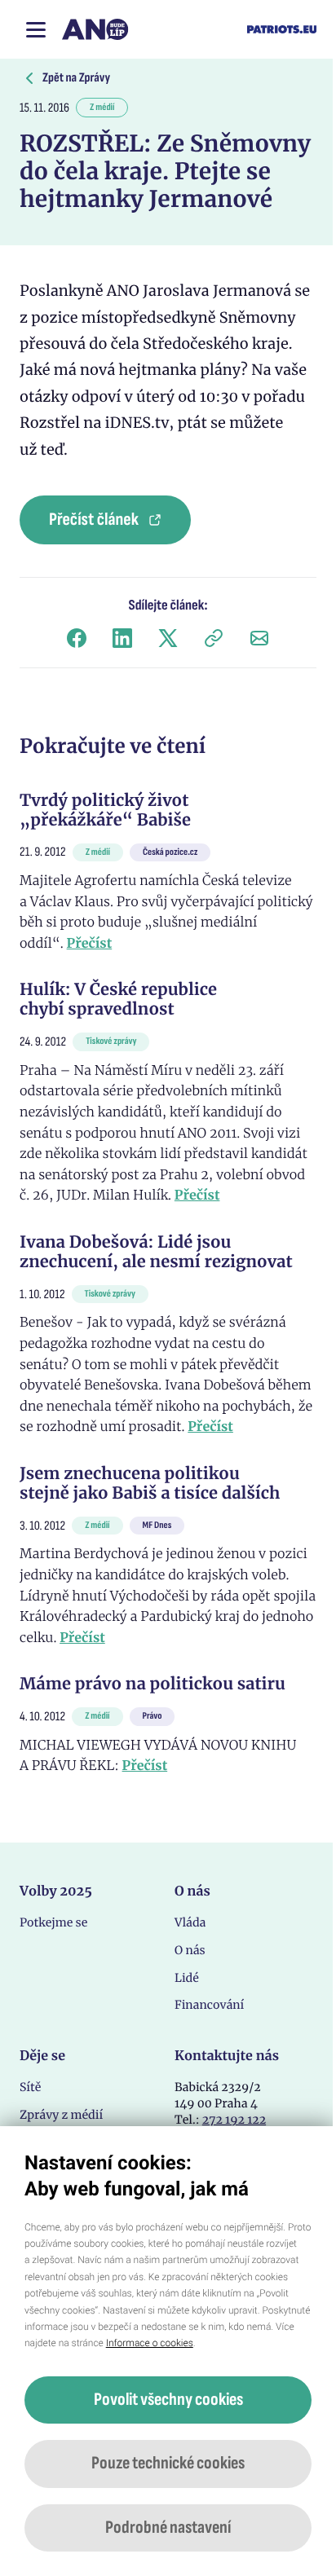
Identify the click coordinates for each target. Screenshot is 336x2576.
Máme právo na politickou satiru (153, 1684)
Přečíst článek (94, 520)
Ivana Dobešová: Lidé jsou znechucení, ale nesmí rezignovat (156, 1252)
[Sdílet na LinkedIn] (122, 638)
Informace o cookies (150, 2343)
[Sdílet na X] (168, 638)
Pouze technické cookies (168, 2463)
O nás (190, 1950)
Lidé (187, 1978)
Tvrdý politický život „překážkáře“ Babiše (105, 810)
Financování (209, 2005)
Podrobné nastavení (168, 2528)
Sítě (30, 2087)
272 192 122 (234, 2120)
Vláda (190, 1922)
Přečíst (90, 944)
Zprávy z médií (61, 2115)
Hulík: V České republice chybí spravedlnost (118, 1000)
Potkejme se (53, 1922)
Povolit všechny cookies (168, 2400)
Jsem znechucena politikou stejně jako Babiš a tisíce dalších (150, 1484)
